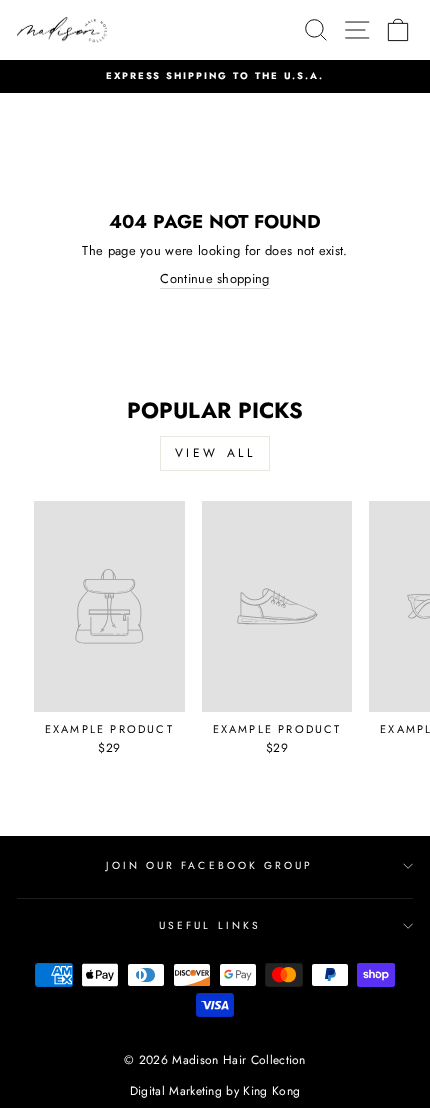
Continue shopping (214, 279)
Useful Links (210, 925)
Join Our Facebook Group (209, 865)
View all (215, 453)
